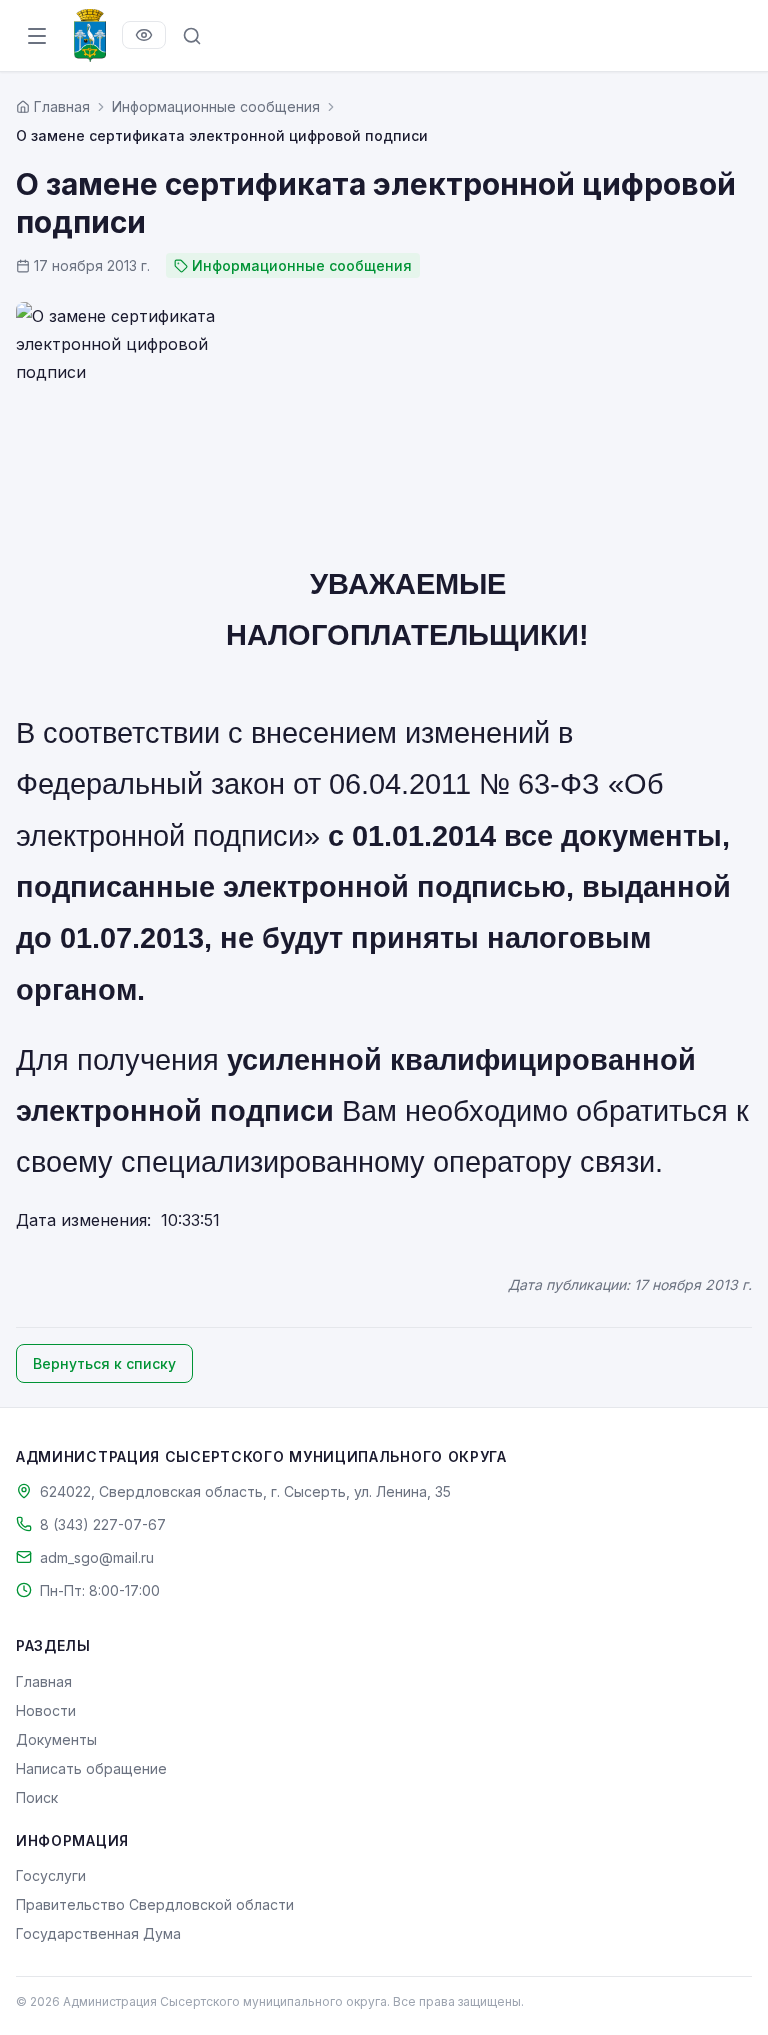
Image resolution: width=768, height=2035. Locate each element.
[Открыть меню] (37, 36)
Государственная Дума (98, 1933)
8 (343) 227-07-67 (103, 1524)
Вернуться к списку (104, 1363)
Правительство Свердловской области (155, 1904)
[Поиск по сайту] (192, 36)
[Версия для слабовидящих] (144, 35)
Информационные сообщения (216, 106)
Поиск (37, 1797)
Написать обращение (91, 1768)
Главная (44, 1681)
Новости (46, 1710)
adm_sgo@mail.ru (97, 1557)
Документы (56, 1739)
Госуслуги (51, 1875)
